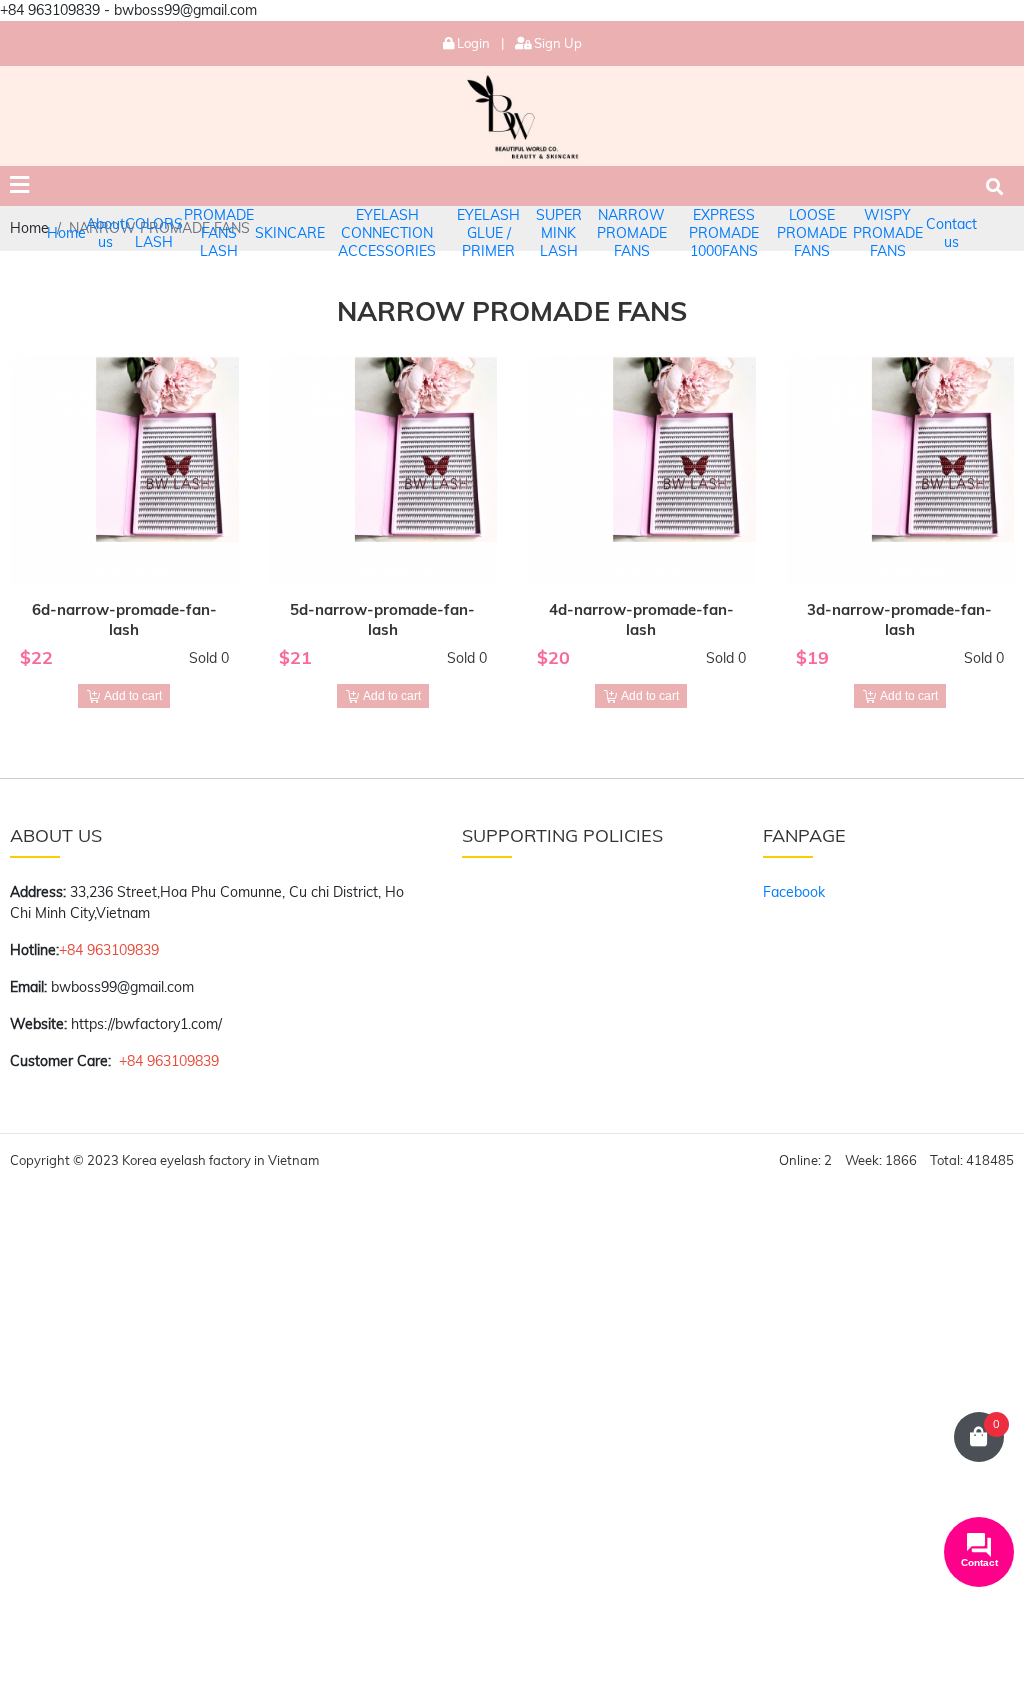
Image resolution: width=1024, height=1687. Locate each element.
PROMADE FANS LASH (219, 233)
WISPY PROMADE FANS (888, 233)
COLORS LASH (154, 233)
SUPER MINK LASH (559, 233)
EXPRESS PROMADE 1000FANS (724, 233)
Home (66, 233)
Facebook (794, 892)
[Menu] (19, 185)
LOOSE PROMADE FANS (812, 233)
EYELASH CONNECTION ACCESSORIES (387, 233)
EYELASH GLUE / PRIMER (488, 233)
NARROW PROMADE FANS (632, 233)
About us (105, 233)
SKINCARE (290, 233)
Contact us (951, 233)
